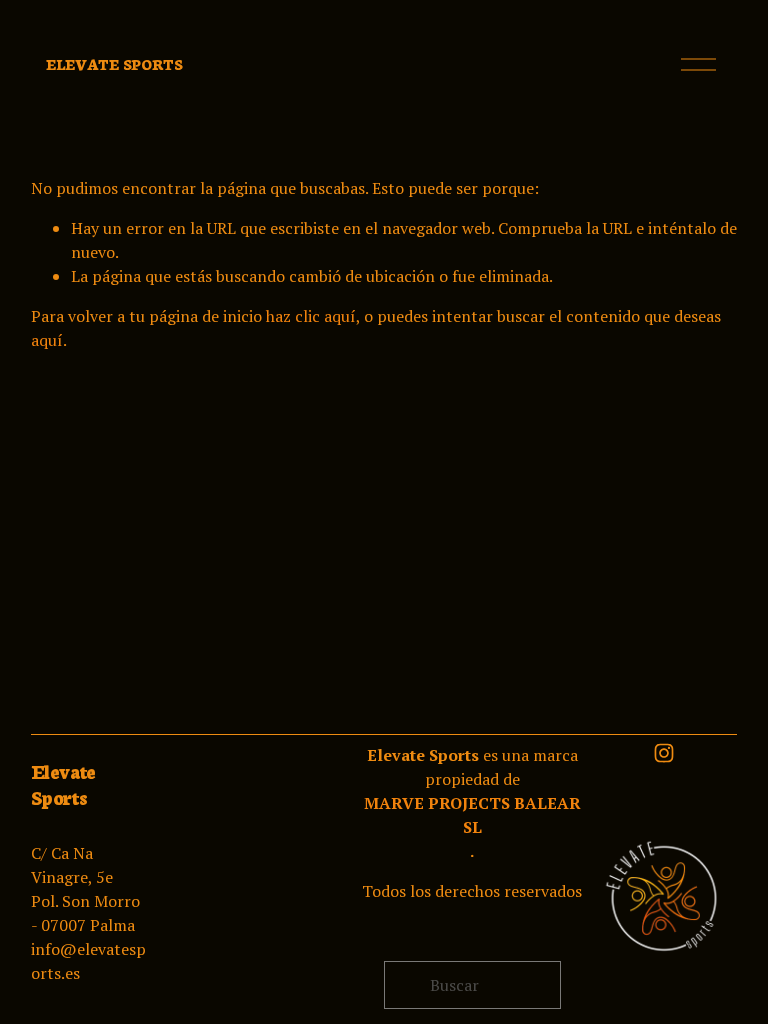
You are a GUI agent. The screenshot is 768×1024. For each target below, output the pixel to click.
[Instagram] (664, 753)
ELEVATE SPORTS (114, 64)
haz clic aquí (311, 316)
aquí (47, 340)
